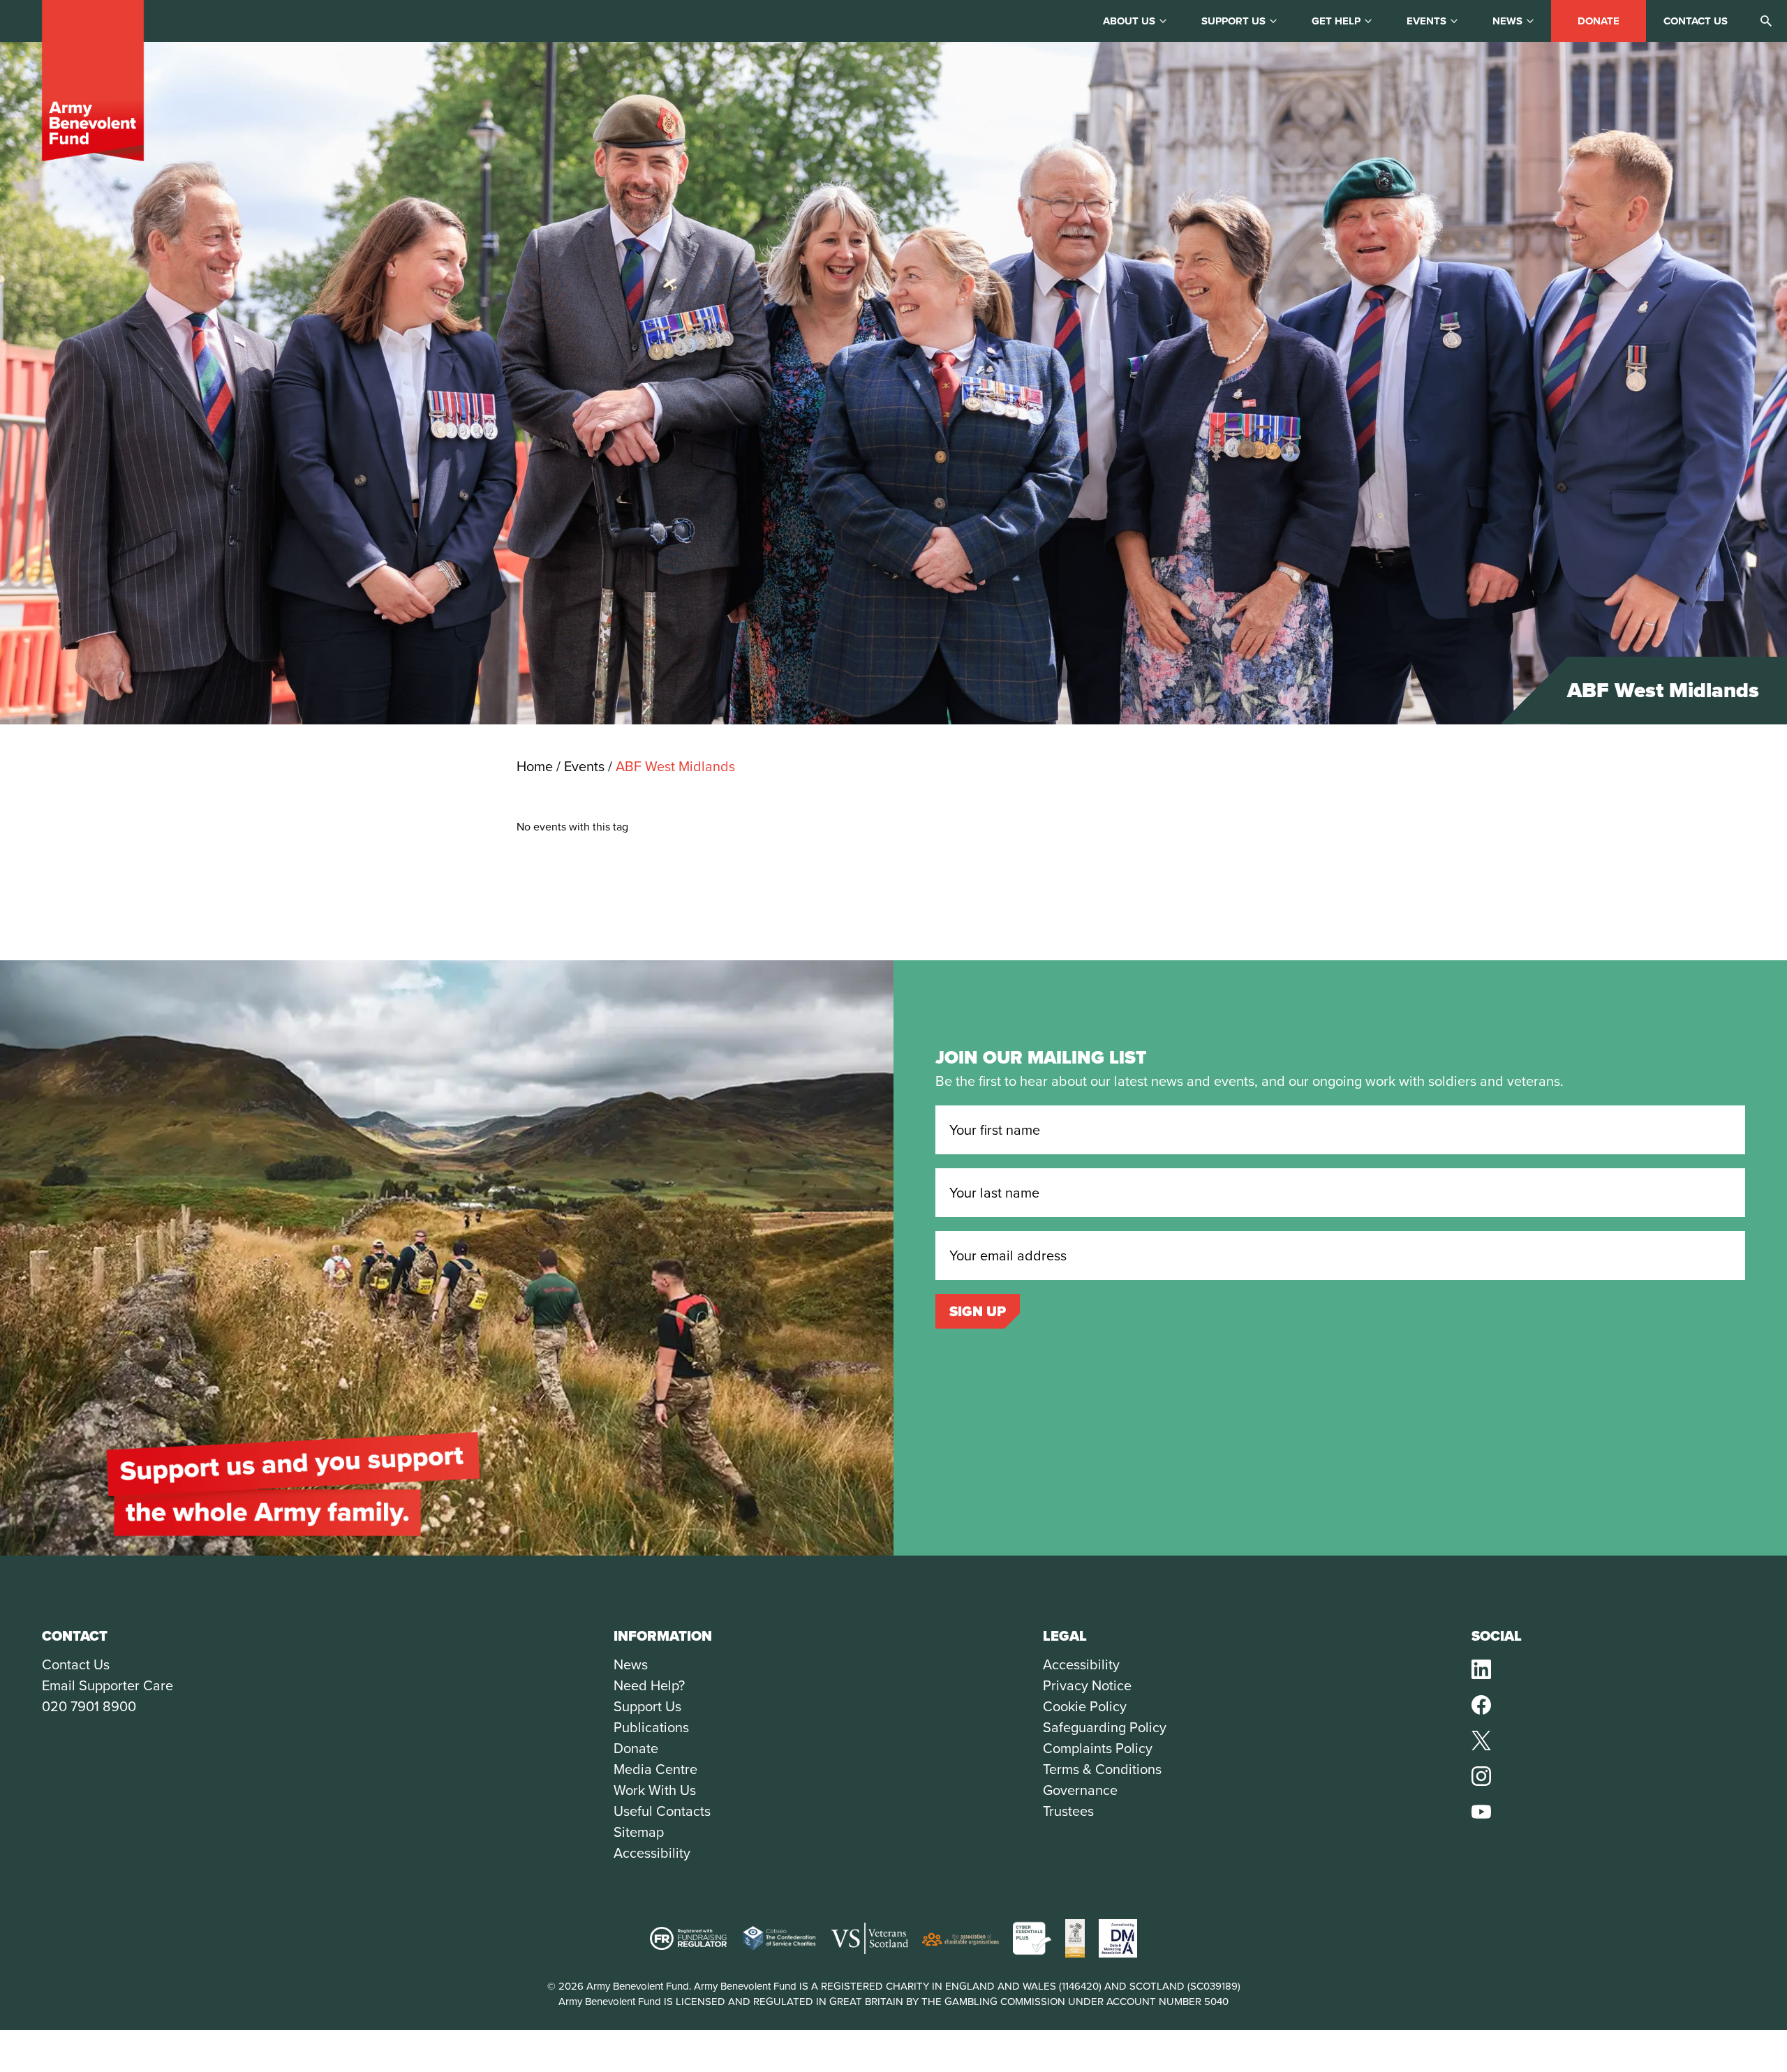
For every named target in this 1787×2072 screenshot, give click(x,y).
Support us (1233, 21)
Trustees (1068, 1811)
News (1507, 21)
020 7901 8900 (89, 1706)
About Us (1129, 21)
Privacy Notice (1087, 1685)
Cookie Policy (1085, 1706)
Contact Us (76, 1664)
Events (1426, 21)
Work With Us (655, 1790)
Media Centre (655, 1769)
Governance (1080, 1790)
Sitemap (639, 1832)
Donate (1599, 21)
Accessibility (652, 1853)
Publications (651, 1727)
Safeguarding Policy (1105, 1727)
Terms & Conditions (1102, 1769)
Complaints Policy (1098, 1748)
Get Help (1336, 21)
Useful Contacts (662, 1811)
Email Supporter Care (107, 1685)
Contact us (1696, 21)
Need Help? (649, 1685)
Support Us (647, 1706)
